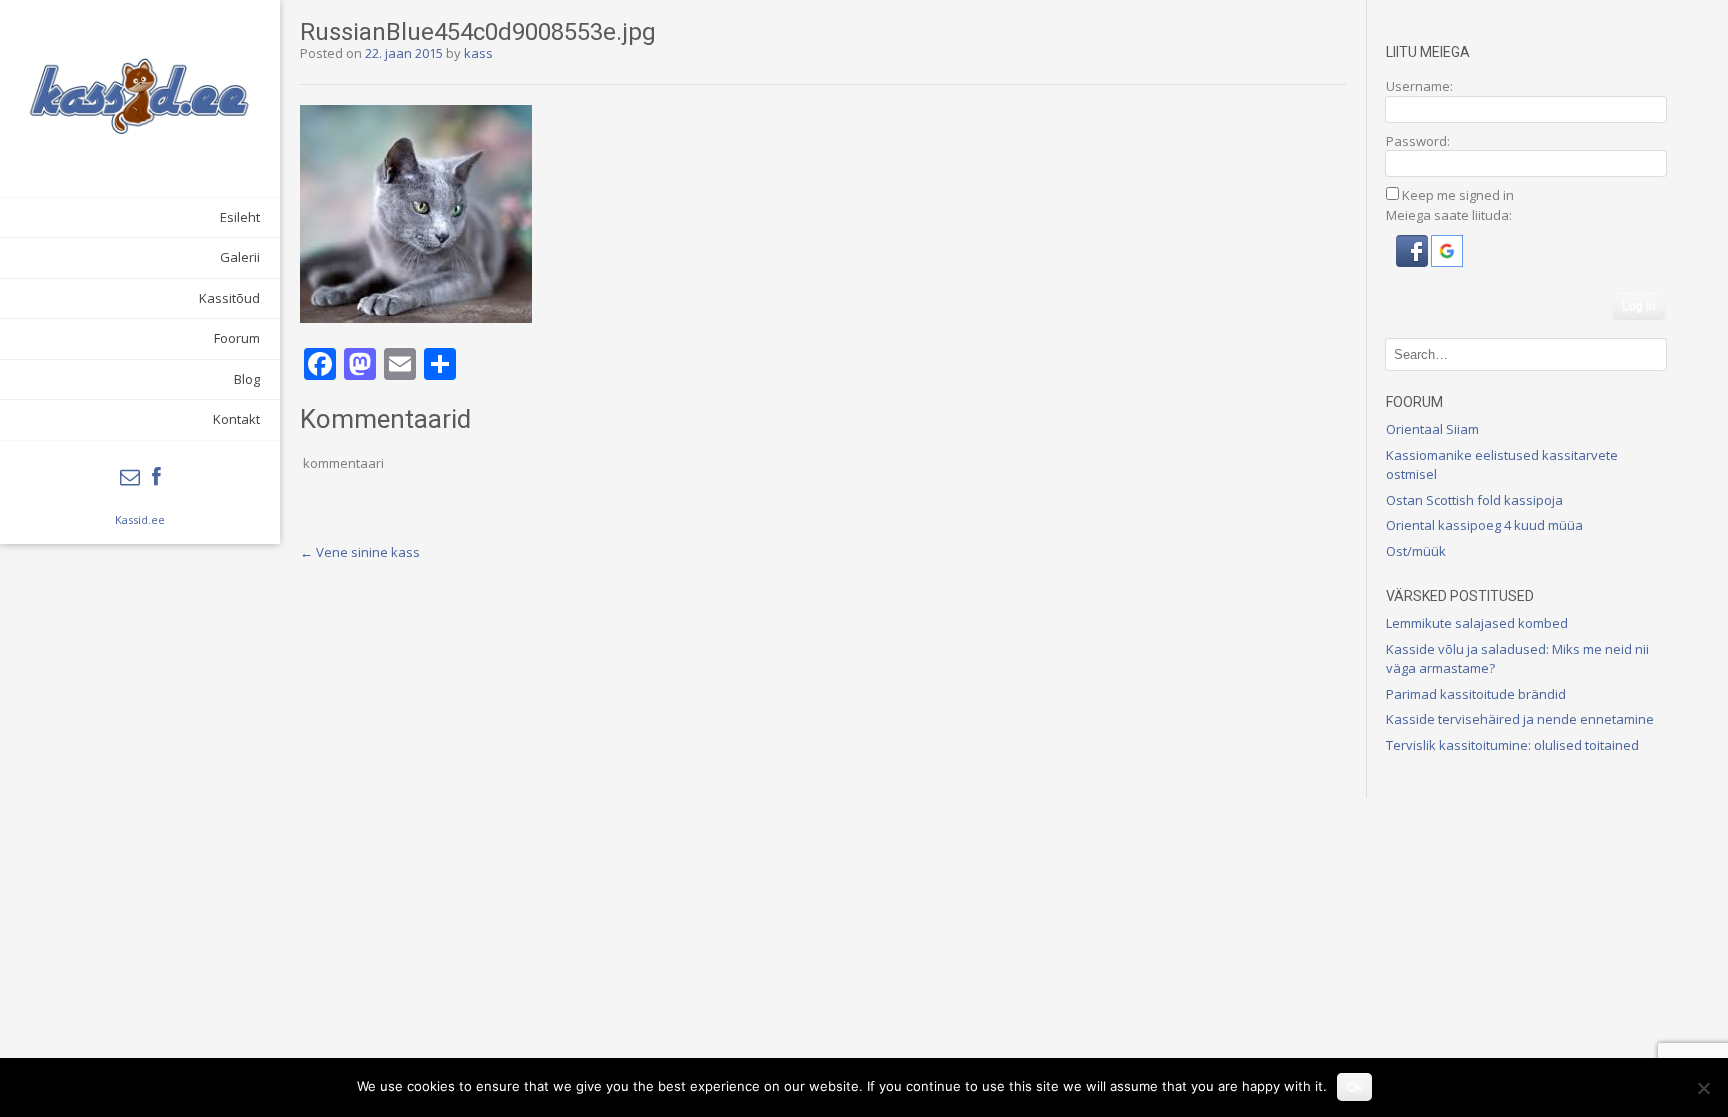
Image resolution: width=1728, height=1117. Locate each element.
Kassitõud (229, 298)
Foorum (237, 338)
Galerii (240, 257)
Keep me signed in (1458, 195)
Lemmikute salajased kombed (1477, 623)
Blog (247, 379)
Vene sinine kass (360, 552)
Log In (1639, 306)
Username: (1419, 86)
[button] (1413, 262)
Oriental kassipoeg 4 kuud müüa (1484, 525)
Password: (1418, 141)
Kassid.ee (140, 519)
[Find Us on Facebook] (156, 477)
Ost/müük (1416, 551)
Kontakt (236, 419)
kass (478, 53)
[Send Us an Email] (130, 477)
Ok (1354, 1087)
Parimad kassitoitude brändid (1476, 694)
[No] (1703, 1088)
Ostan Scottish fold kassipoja (1474, 500)
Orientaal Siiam (1432, 429)
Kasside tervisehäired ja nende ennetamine (1520, 719)
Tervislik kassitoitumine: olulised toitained (1512, 745)
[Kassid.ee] (140, 96)
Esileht (240, 217)
